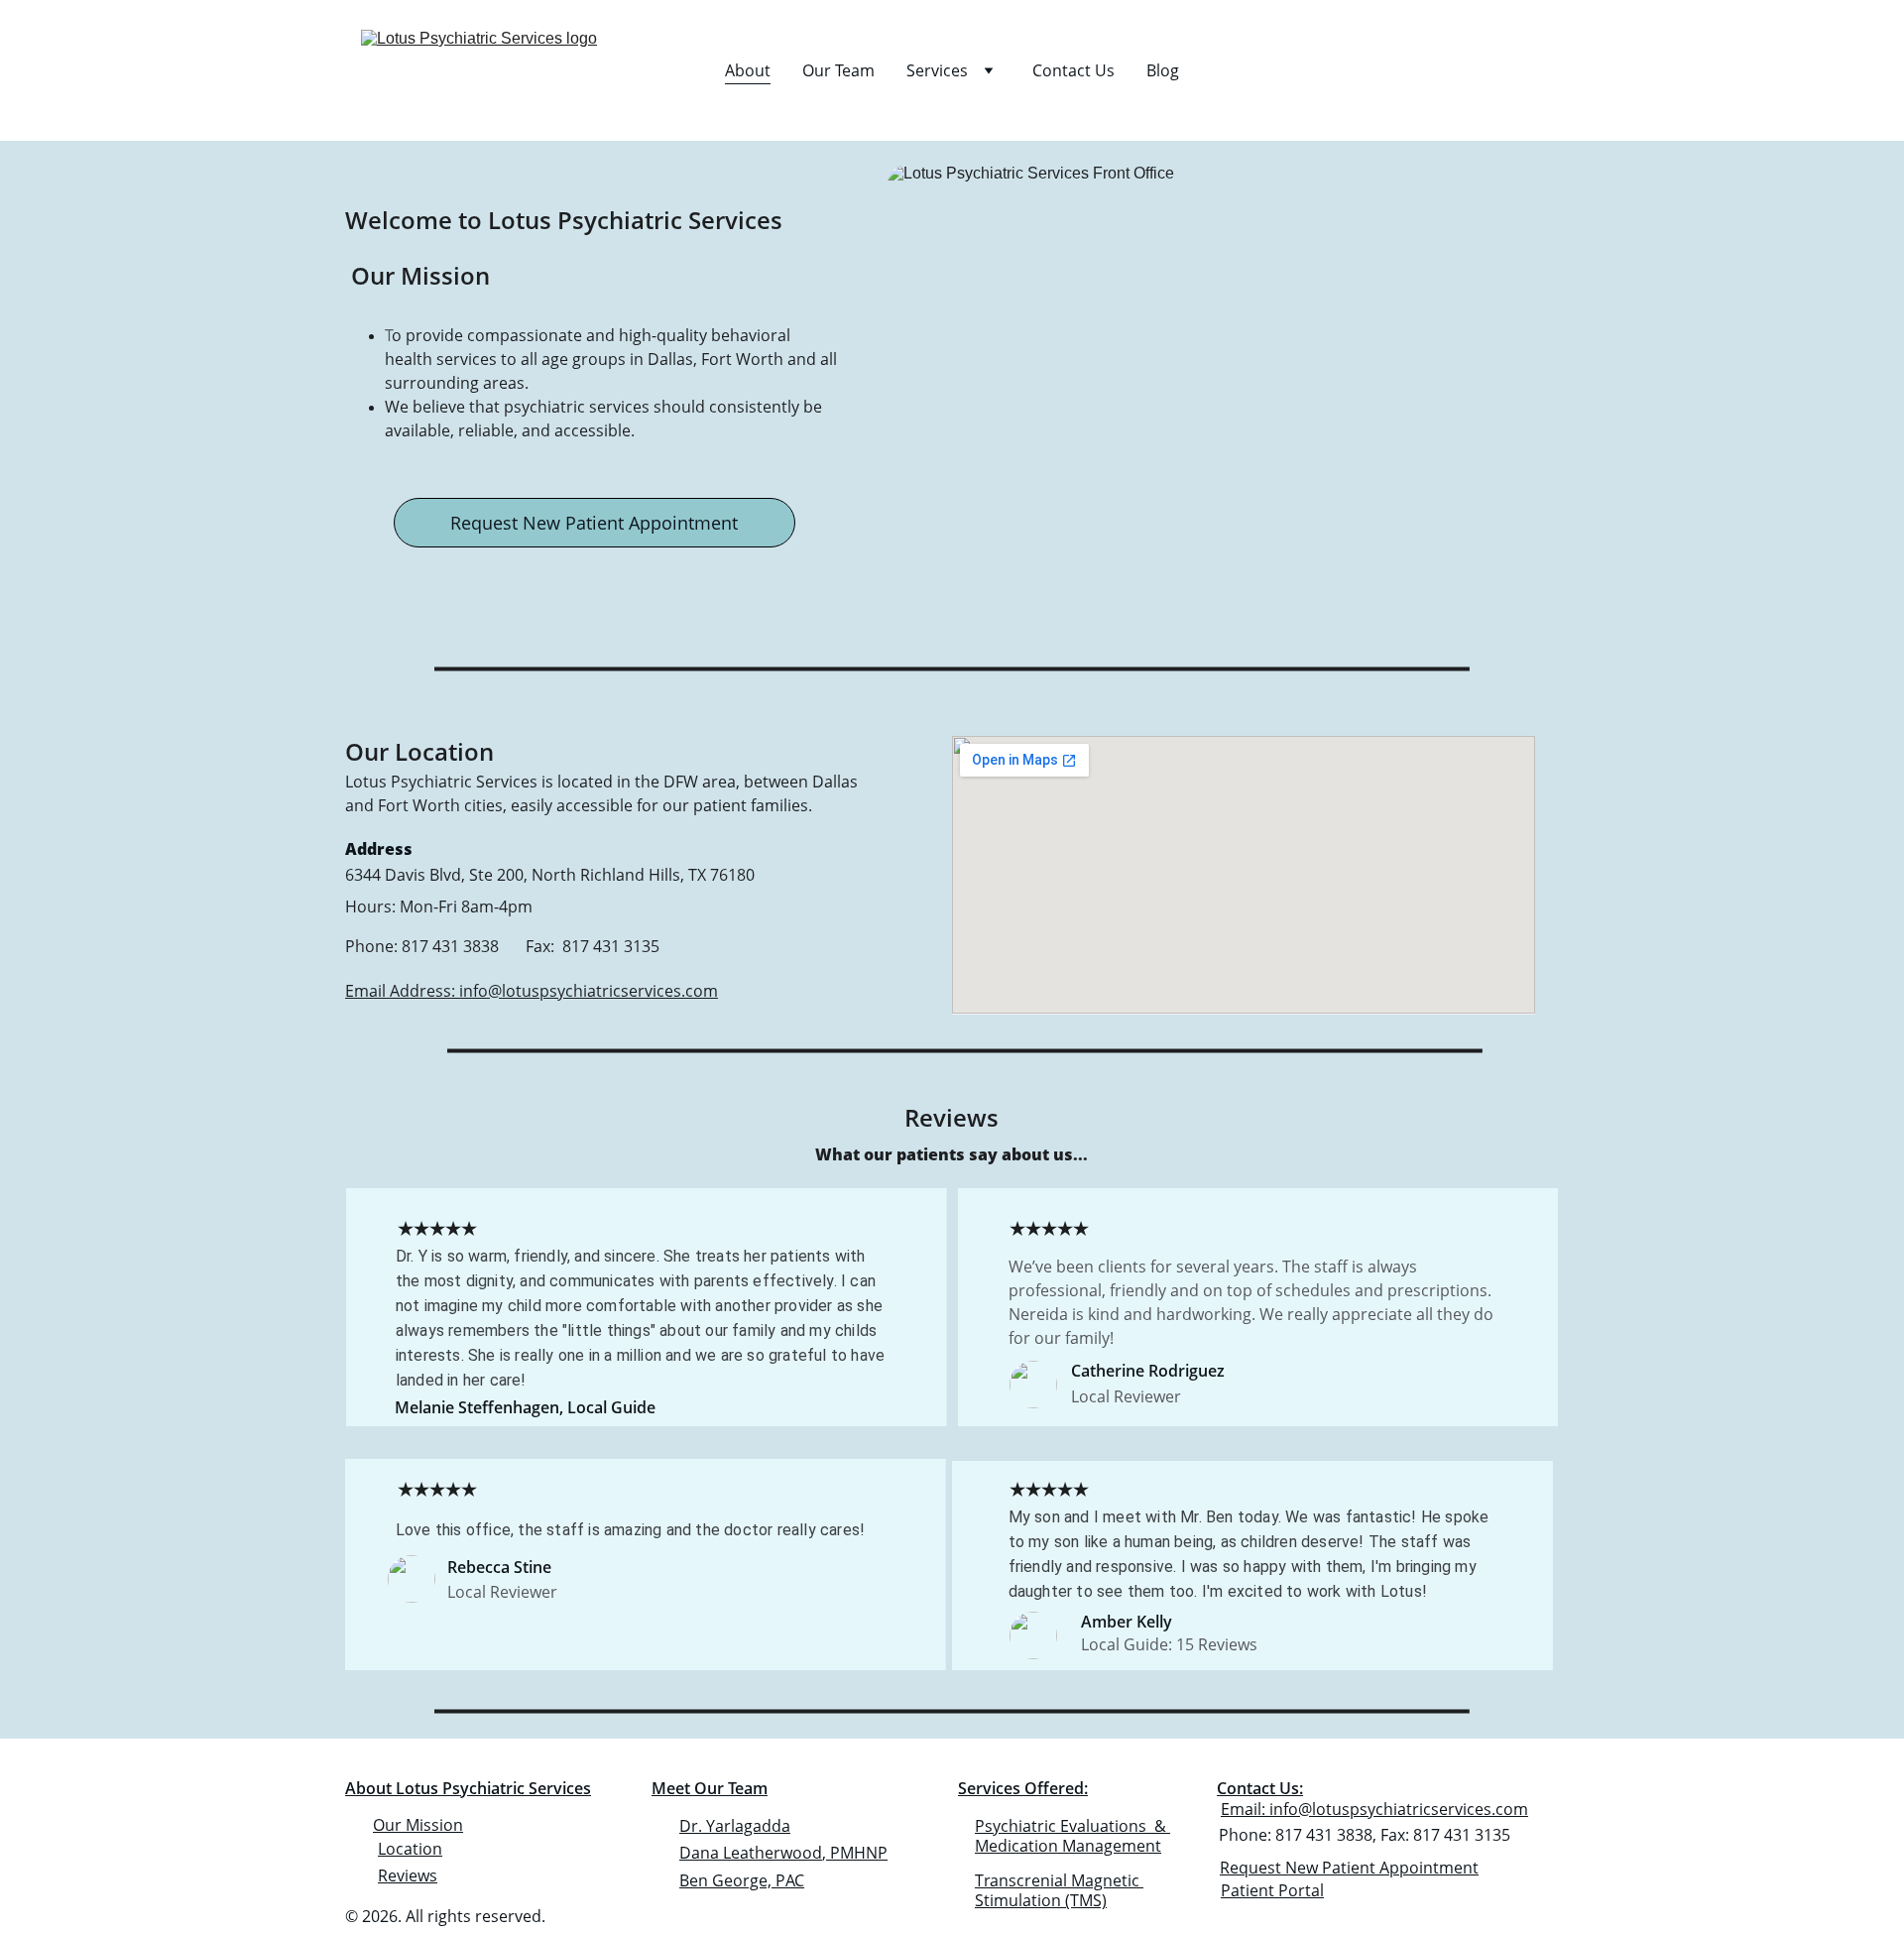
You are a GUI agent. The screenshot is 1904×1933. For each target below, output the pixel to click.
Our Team (838, 70)
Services (937, 70)
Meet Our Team (710, 1788)
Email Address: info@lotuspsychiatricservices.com (532, 991)
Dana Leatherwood (751, 1853)
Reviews (408, 1875)
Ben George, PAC (742, 1880)
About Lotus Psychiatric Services (468, 1788)
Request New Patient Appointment (594, 523)
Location (410, 1849)
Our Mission (418, 1825)
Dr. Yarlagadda (735, 1826)
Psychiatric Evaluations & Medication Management (1072, 1836)
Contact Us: (1260, 1788)
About (748, 70)
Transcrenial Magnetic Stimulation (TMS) (1059, 1891)
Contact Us (1073, 70)
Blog (1163, 70)
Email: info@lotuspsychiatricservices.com (1374, 1809)
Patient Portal (1272, 1890)
